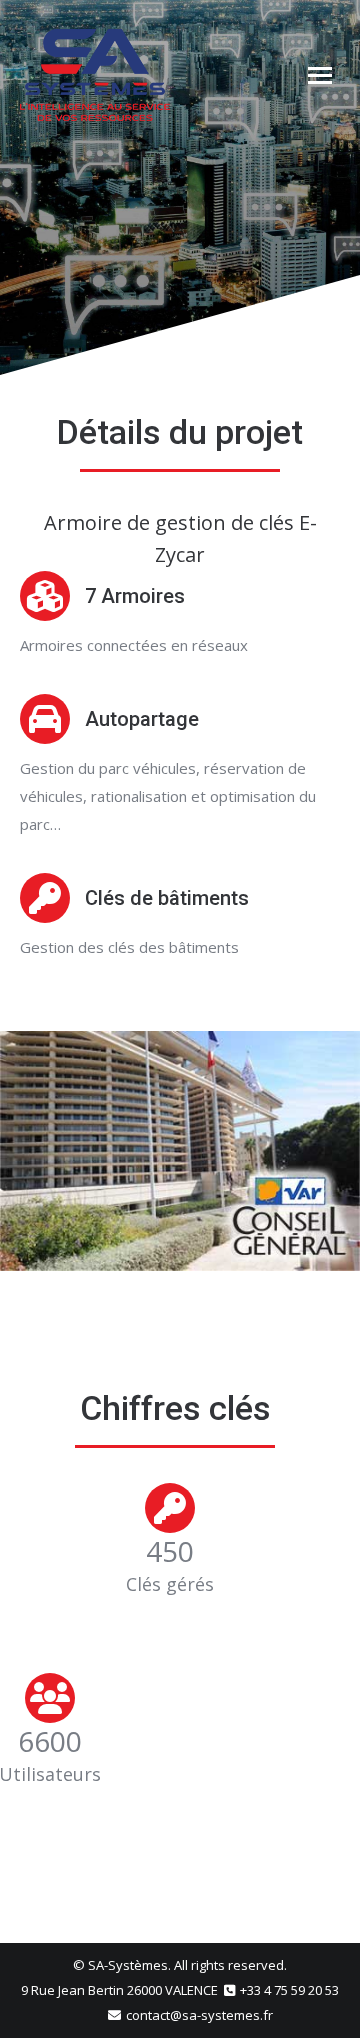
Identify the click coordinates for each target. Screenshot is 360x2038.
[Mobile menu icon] (320, 75)
